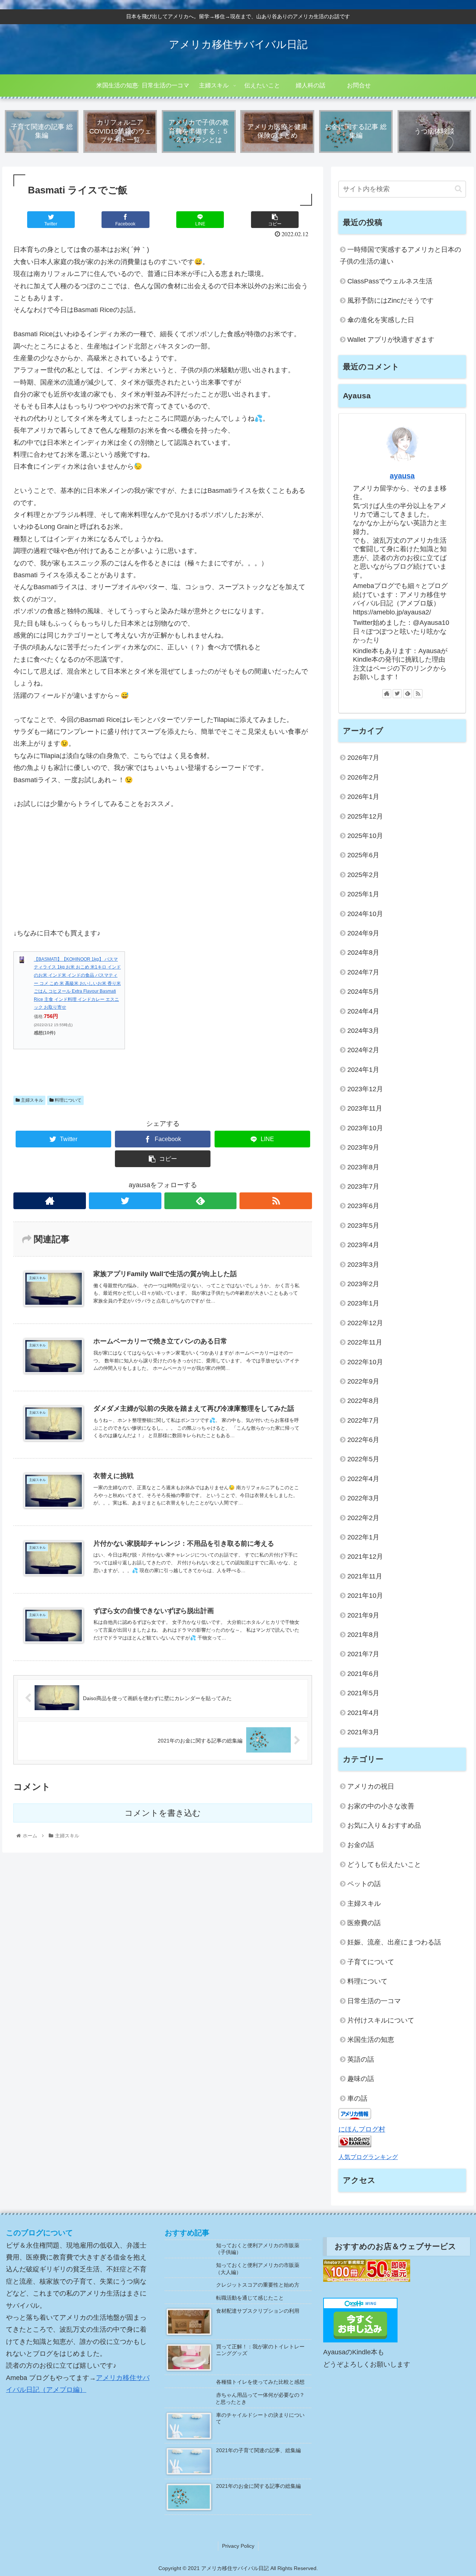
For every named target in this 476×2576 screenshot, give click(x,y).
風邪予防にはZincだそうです (390, 301)
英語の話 (361, 2059)
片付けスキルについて (381, 2020)
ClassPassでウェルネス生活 (390, 281)
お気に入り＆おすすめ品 (384, 1825)
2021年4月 (363, 1713)
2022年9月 (363, 1381)
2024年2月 (363, 1050)
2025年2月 (363, 875)
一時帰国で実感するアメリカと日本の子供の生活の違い (401, 256)
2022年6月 (363, 1440)
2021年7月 (363, 1654)
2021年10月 (365, 1596)
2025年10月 (365, 836)
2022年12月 (365, 1323)
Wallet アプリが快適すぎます (391, 340)
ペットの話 (364, 1884)
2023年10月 (365, 1128)
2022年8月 (363, 1401)
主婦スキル (31, 1100)
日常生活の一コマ (374, 2001)
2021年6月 (363, 1674)
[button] (458, 189)
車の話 (357, 2098)
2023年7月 (363, 1186)
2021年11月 (365, 1576)
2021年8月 (363, 1635)
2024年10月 (365, 914)
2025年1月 (363, 894)
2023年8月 (363, 1167)
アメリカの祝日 (371, 1786)
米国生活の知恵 (371, 2040)
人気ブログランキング (368, 2157)
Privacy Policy (238, 2546)
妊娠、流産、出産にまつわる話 (394, 1942)
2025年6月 (363, 855)
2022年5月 (363, 1459)
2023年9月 (363, 1147)
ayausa (402, 476)
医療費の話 (364, 1923)
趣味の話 (361, 2079)
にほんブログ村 (362, 2129)
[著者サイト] (50, 1201)
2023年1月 (363, 1303)
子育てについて (371, 1962)
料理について (67, 1100)
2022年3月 (363, 1498)
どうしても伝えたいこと (384, 1864)
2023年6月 (363, 1206)
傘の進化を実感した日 (381, 320)
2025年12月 (365, 816)
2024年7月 (363, 972)
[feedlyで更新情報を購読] (201, 1201)
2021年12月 (365, 1557)
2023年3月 (363, 1265)
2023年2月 (363, 1284)
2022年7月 (363, 1420)
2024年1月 (363, 1070)
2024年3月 (363, 1031)
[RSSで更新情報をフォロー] (276, 1201)
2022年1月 (363, 1537)
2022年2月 (363, 1518)
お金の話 (361, 1845)
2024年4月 (363, 1011)
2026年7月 (363, 758)
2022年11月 (365, 1342)
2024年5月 (363, 992)
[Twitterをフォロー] (125, 1201)
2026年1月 (363, 797)
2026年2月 (363, 777)
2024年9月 (363, 933)
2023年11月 (365, 1108)
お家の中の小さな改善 (381, 1806)
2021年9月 (363, 1615)
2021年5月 (363, 1693)
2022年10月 (365, 1362)
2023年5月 (363, 1226)
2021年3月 (363, 1732)
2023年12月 (365, 1089)
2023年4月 (363, 1245)
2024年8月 (363, 953)
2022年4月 (363, 1479)
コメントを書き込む (163, 1813)
